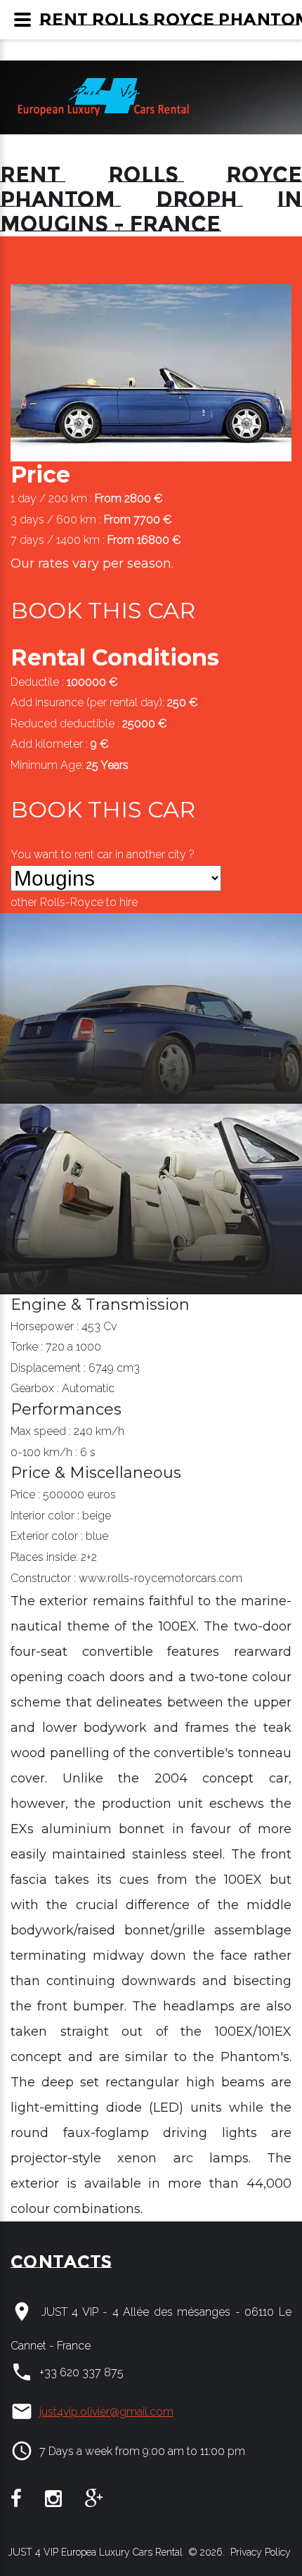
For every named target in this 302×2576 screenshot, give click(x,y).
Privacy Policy (259, 2552)
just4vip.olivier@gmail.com (106, 2412)
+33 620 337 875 (81, 2372)
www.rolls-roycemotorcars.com (160, 1578)
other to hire (74, 902)
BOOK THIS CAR (103, 610)
